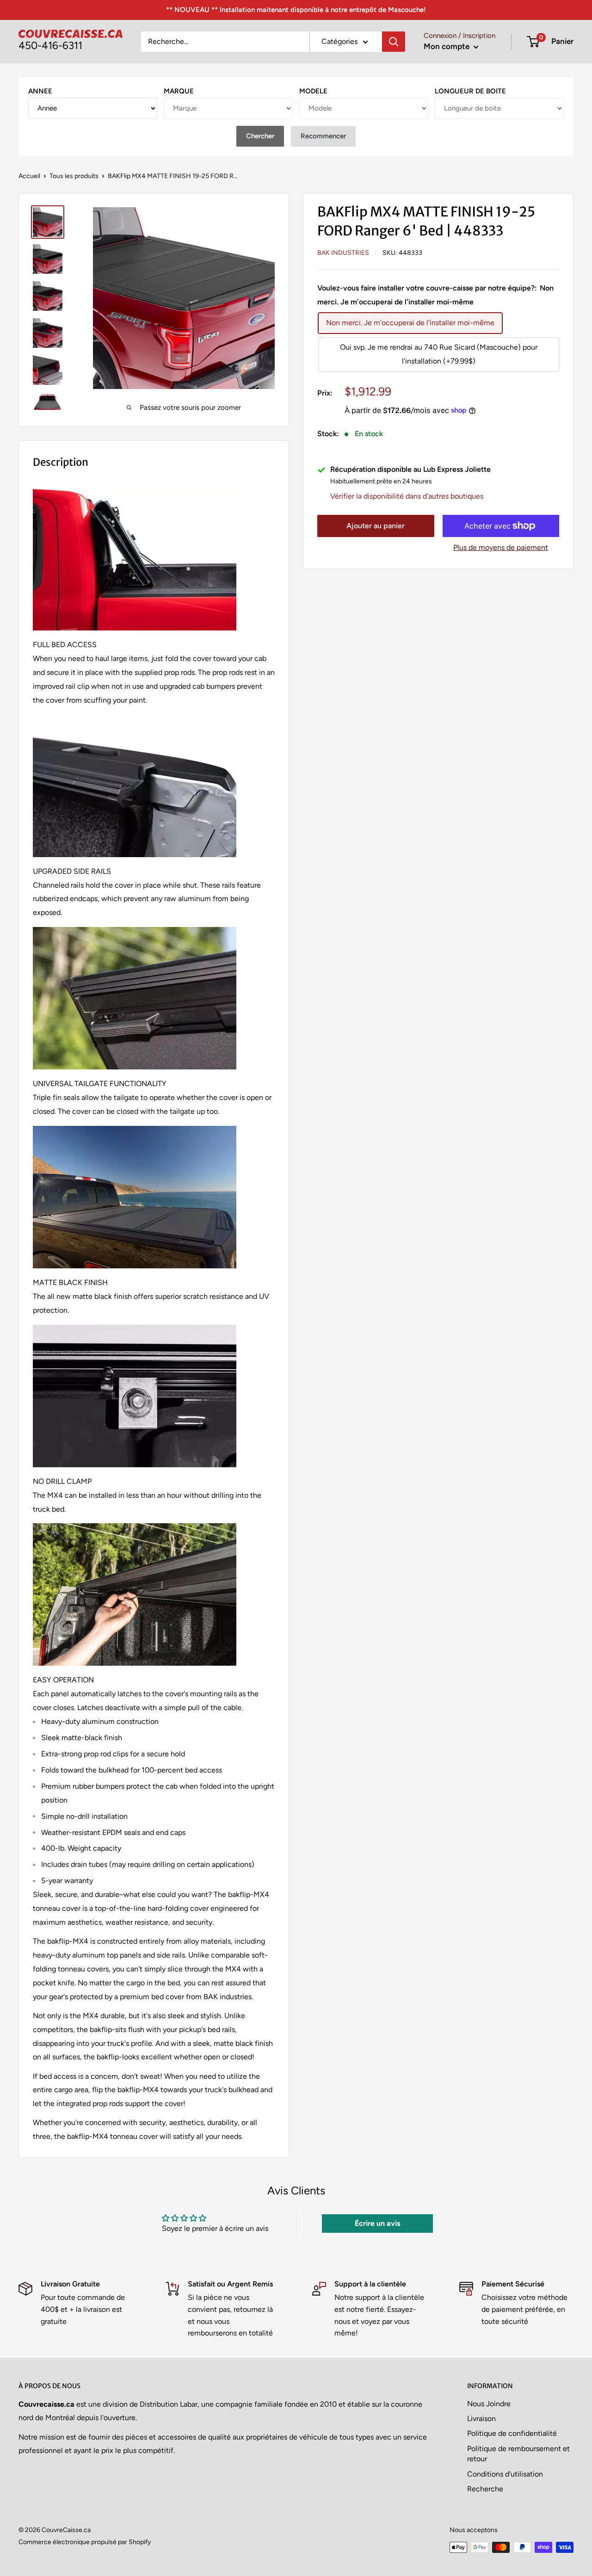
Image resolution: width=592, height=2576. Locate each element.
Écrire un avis (377, 2223)
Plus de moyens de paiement (501, 547)
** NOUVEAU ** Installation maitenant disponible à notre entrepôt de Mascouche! (296, 10)
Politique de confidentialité (512, 2433)
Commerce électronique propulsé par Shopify (85, 2542)
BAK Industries (343, 253)
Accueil (29, 176)
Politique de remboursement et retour (518, 2454)
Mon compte (447, 46)
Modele (313, 91)
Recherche (485, 2489)
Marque (179, 91)
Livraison (481, 2418)
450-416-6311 (50, 46)
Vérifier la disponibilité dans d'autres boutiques (407, 497)
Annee (40, 91)
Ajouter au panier (376, 526)
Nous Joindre (489, 2404)
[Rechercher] (394, 42)
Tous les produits (74, 176)
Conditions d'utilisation (505, 2474)
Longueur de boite (470, 91)
